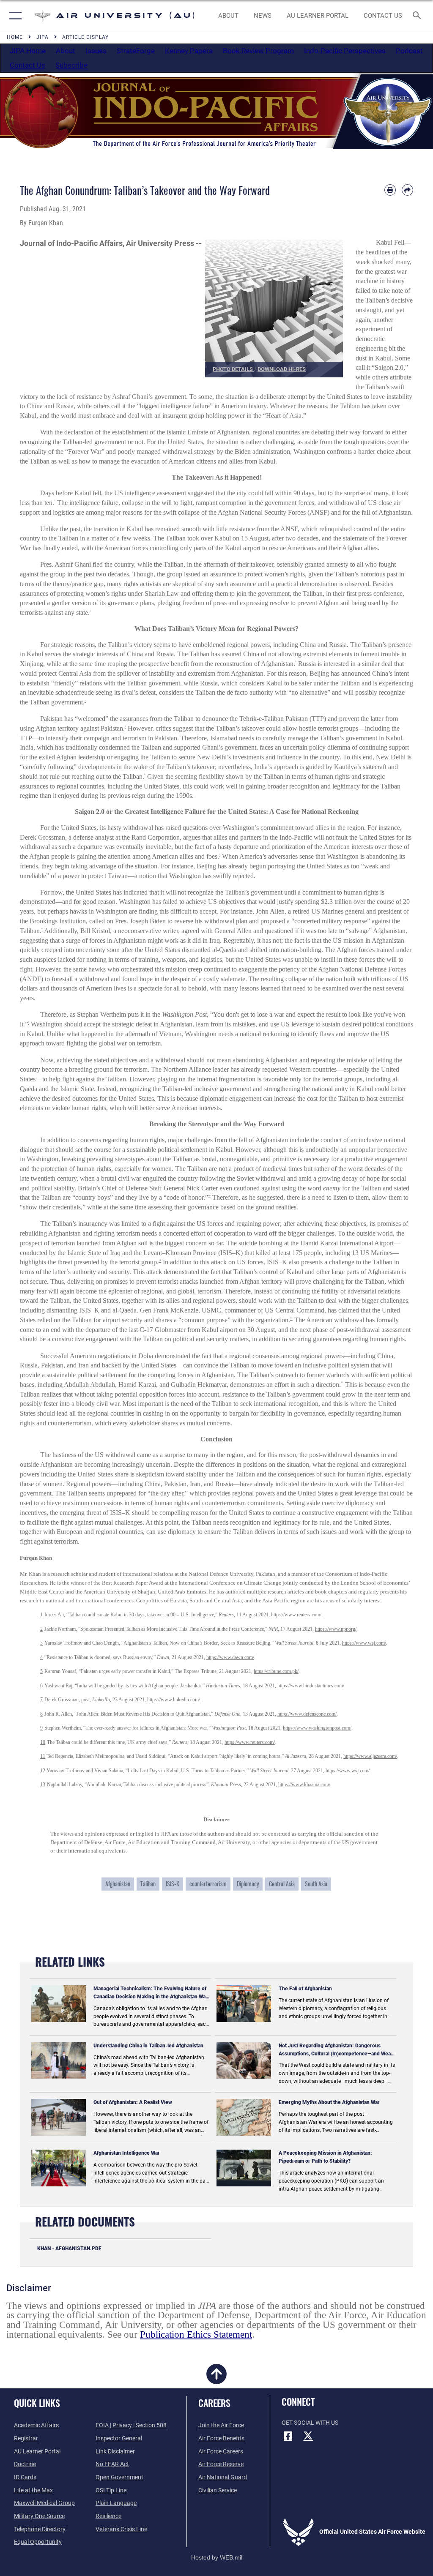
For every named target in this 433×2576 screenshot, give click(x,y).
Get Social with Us (310, 2423)
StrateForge (136, 51)
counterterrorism (208, 1884)
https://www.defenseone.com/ (307, 1714)
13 (43, 1785)
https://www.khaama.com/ (304, 1785)
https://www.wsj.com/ (364, 1643)
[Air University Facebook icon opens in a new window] (288, 2436)
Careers (214, 2403)
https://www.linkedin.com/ (174, 1700)
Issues (96, 51)
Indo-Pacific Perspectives (345, 51)
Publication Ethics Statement (196, 2334)
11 (43, 1756)
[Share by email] (407, 190)
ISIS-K (173, 1884)
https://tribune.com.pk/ (276, 1671)
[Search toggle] (418, 16)
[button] (14, 16)
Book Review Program (258, 51)
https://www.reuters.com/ (296, 1615)
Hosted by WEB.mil (217, 2557)
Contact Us (27, 65)
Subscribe (71, 65)
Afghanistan (118, 1884)
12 (43, 1771)
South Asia (316, 1884)
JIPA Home (28, 51)
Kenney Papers (189, 51)
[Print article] (390, 190)
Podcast (409, 51)
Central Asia (282, 1884)
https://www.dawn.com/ (230, 1657)
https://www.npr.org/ (336, 1629)
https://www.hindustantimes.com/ (311, 1686)
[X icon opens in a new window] (308, 2436)
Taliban (148, 1884)
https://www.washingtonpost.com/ (317, 1728)
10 (43, 1742)
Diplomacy (248, 1884)
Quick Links (37, 2403)
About (66, 51)
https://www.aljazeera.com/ (370, 1756)
